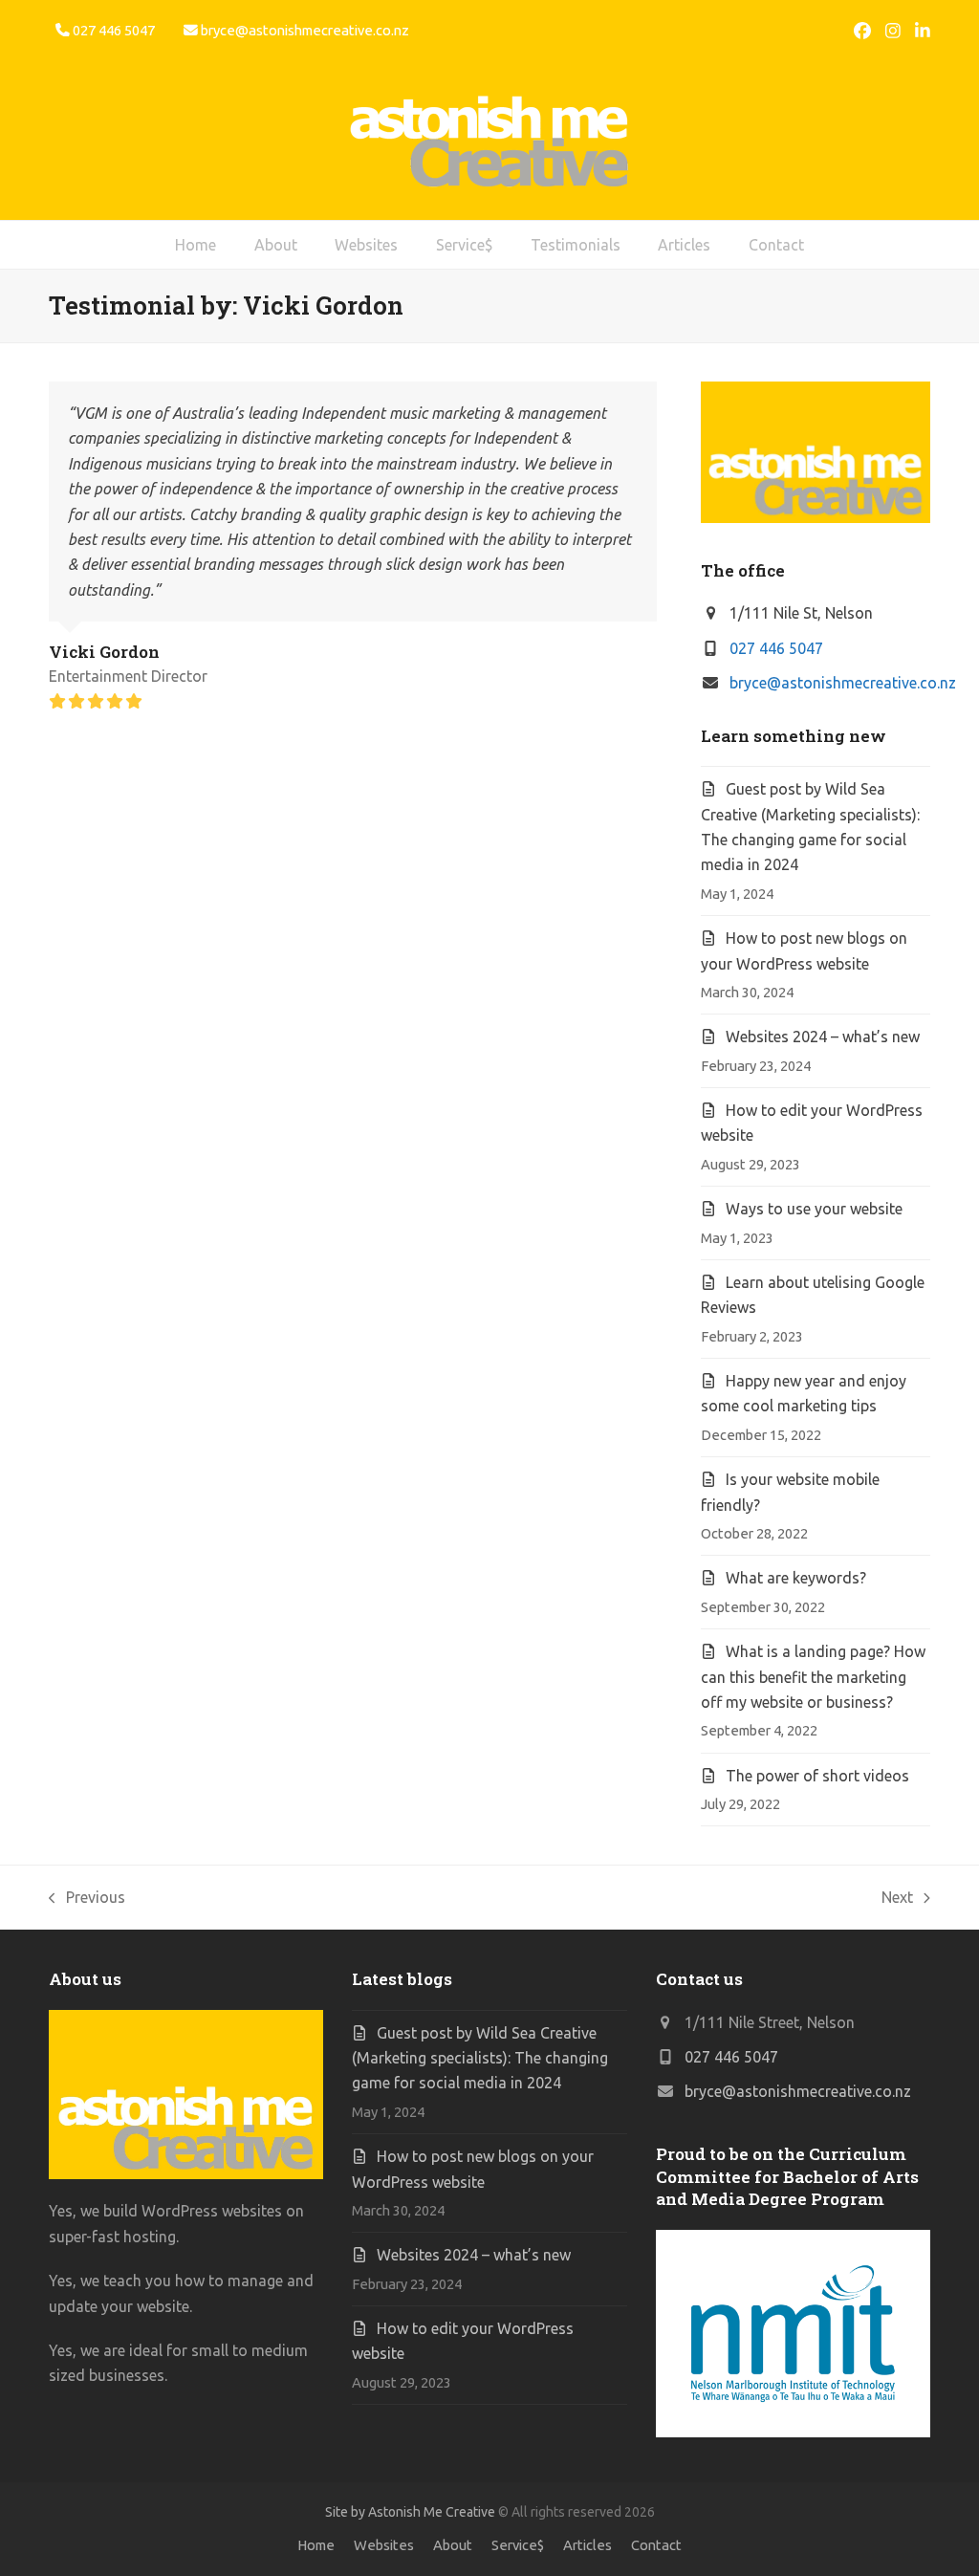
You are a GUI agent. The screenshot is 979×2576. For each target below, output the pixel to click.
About (453, 2545)
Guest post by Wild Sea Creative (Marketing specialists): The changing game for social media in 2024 (480, 2058)
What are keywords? (796, 1578)
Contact (656, 2545)
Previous (87, 1899)
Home (316, 2545)
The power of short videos (817, 1776)
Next (898, 1899)
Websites (384, 2545)
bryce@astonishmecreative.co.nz (305, 30)
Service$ (518, 2545)
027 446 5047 (776, 648)
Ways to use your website (814, 1209)
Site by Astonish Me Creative (410, 2512)
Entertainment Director (128, 676)
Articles (587, 2545)
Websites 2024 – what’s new (823, 1037)
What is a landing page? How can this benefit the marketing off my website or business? (813, 1677)
